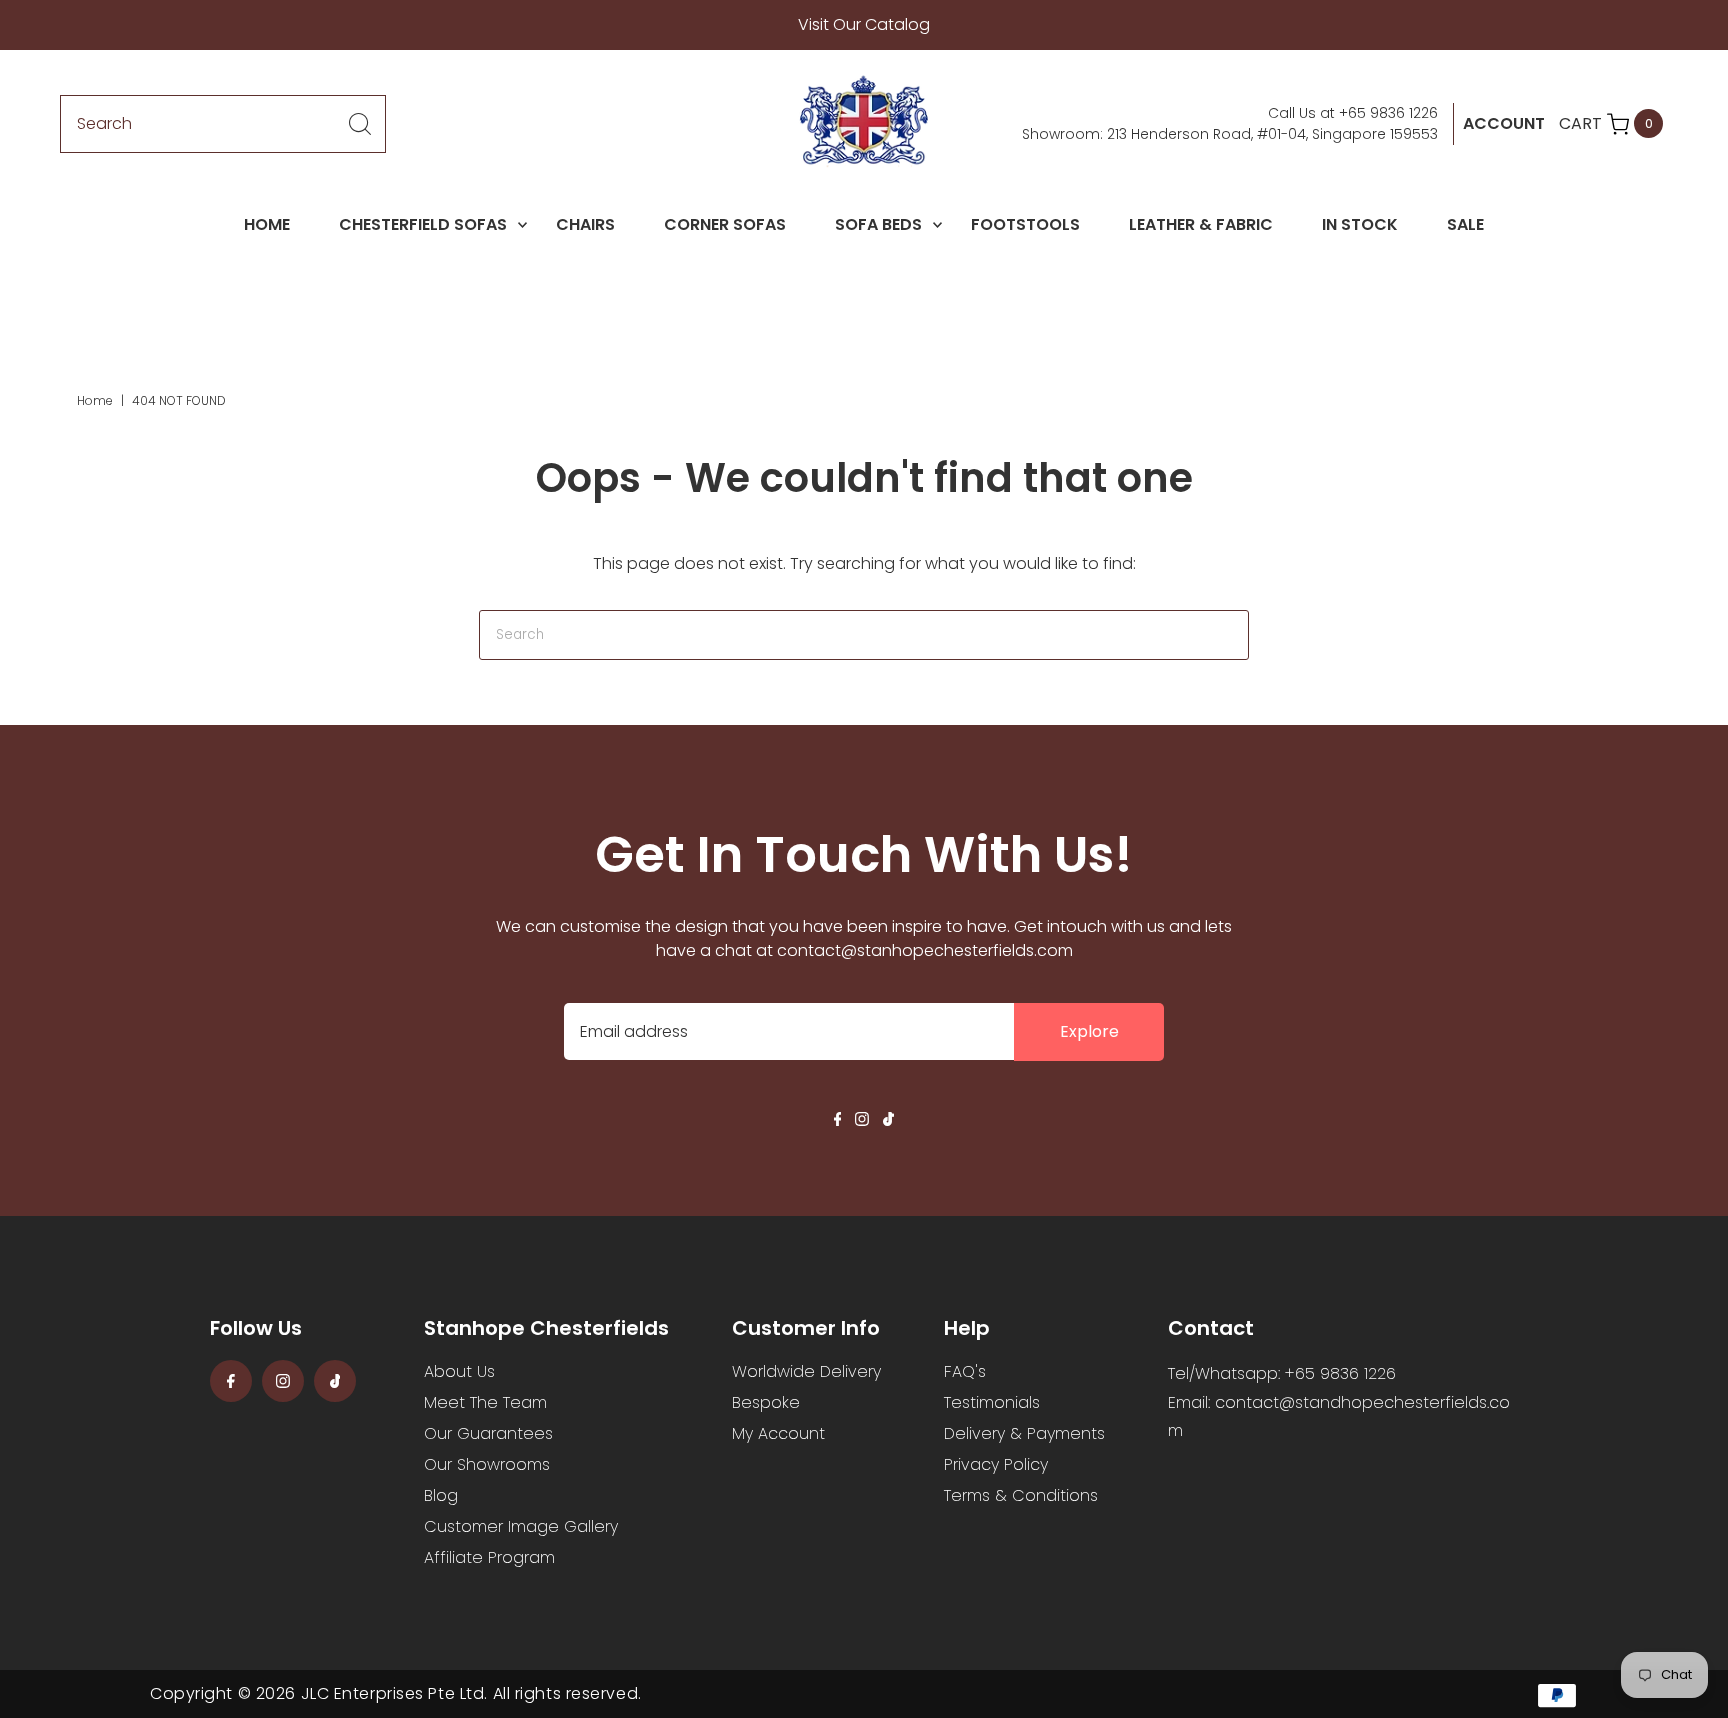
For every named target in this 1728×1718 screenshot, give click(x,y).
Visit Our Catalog (864, 24)
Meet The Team (485, 1402)
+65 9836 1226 (1388, 113)
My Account (778, 1433)
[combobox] (223, 124)
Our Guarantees (488, 1433)
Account (1504, 123)
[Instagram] (862, 1121)
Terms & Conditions (1021, 1495)
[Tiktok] (888, 1121)
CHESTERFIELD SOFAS (423, 224)
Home (95, 400)
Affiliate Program (489, 1557)
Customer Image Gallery (521, 1526)
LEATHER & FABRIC (1201, 224)
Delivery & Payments (1024, 1433)
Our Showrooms (487, 1464)
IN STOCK (1360, 224)
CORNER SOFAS (725, 224)
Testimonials (992, 1402)
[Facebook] (838, 1121)
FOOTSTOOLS (1025, 224)
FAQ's (965, 1371)
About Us (459, 1371)
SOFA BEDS (878, 224)
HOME (267, 224)
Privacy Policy (996, 1464)
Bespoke (766, 1402)
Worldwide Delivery (806, 1371)
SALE (1465, 224)
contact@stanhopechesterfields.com (925, 950)
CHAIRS (585, 224)
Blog (441, 1495)
